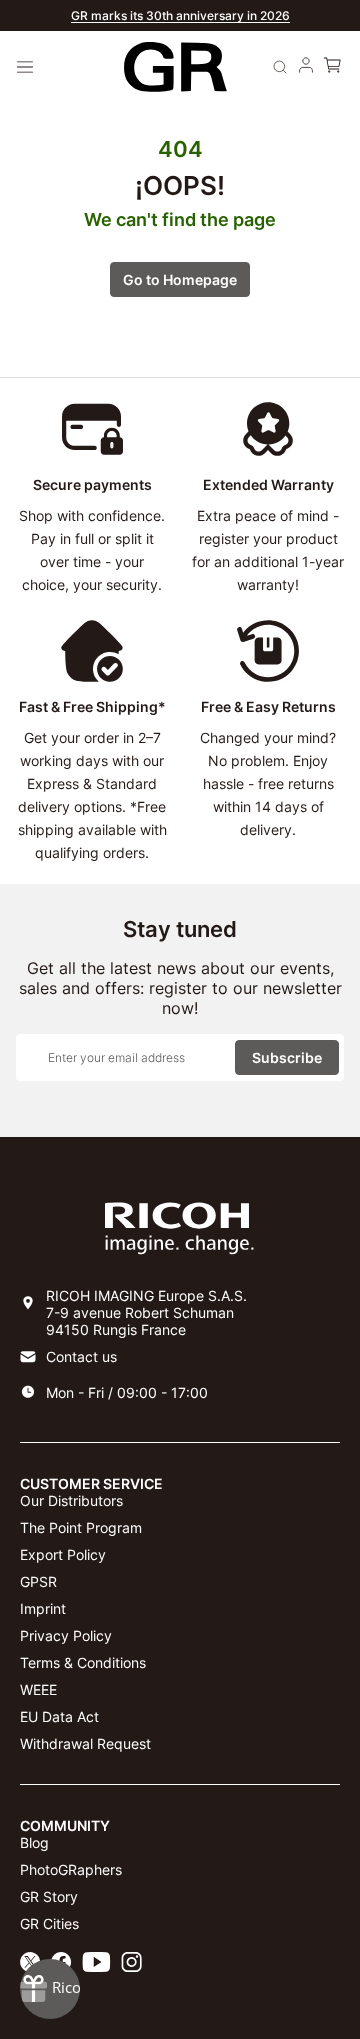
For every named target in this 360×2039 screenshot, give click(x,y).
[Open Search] (280, 67)
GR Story (49, 1896)
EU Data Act (59, 1716)
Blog (34, 1842)
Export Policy (63, 1554)
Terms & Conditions (83, 1662)
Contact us (81, 1356)
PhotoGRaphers (71, 1869)
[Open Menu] (25, 67)
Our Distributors (71, 1500)
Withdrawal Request (85, 1743)
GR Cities (49, 1923)
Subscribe (287, 1057)
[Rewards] (50, 1989)
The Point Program (81, 1527)
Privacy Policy (66, 1635)
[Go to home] (175, 67)
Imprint (43, 1608)
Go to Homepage (180, 279)
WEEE (38, 1689)
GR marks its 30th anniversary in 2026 (180, 15)
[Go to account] (306, 67)
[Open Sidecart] (332, 67)
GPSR (38, 1581)
